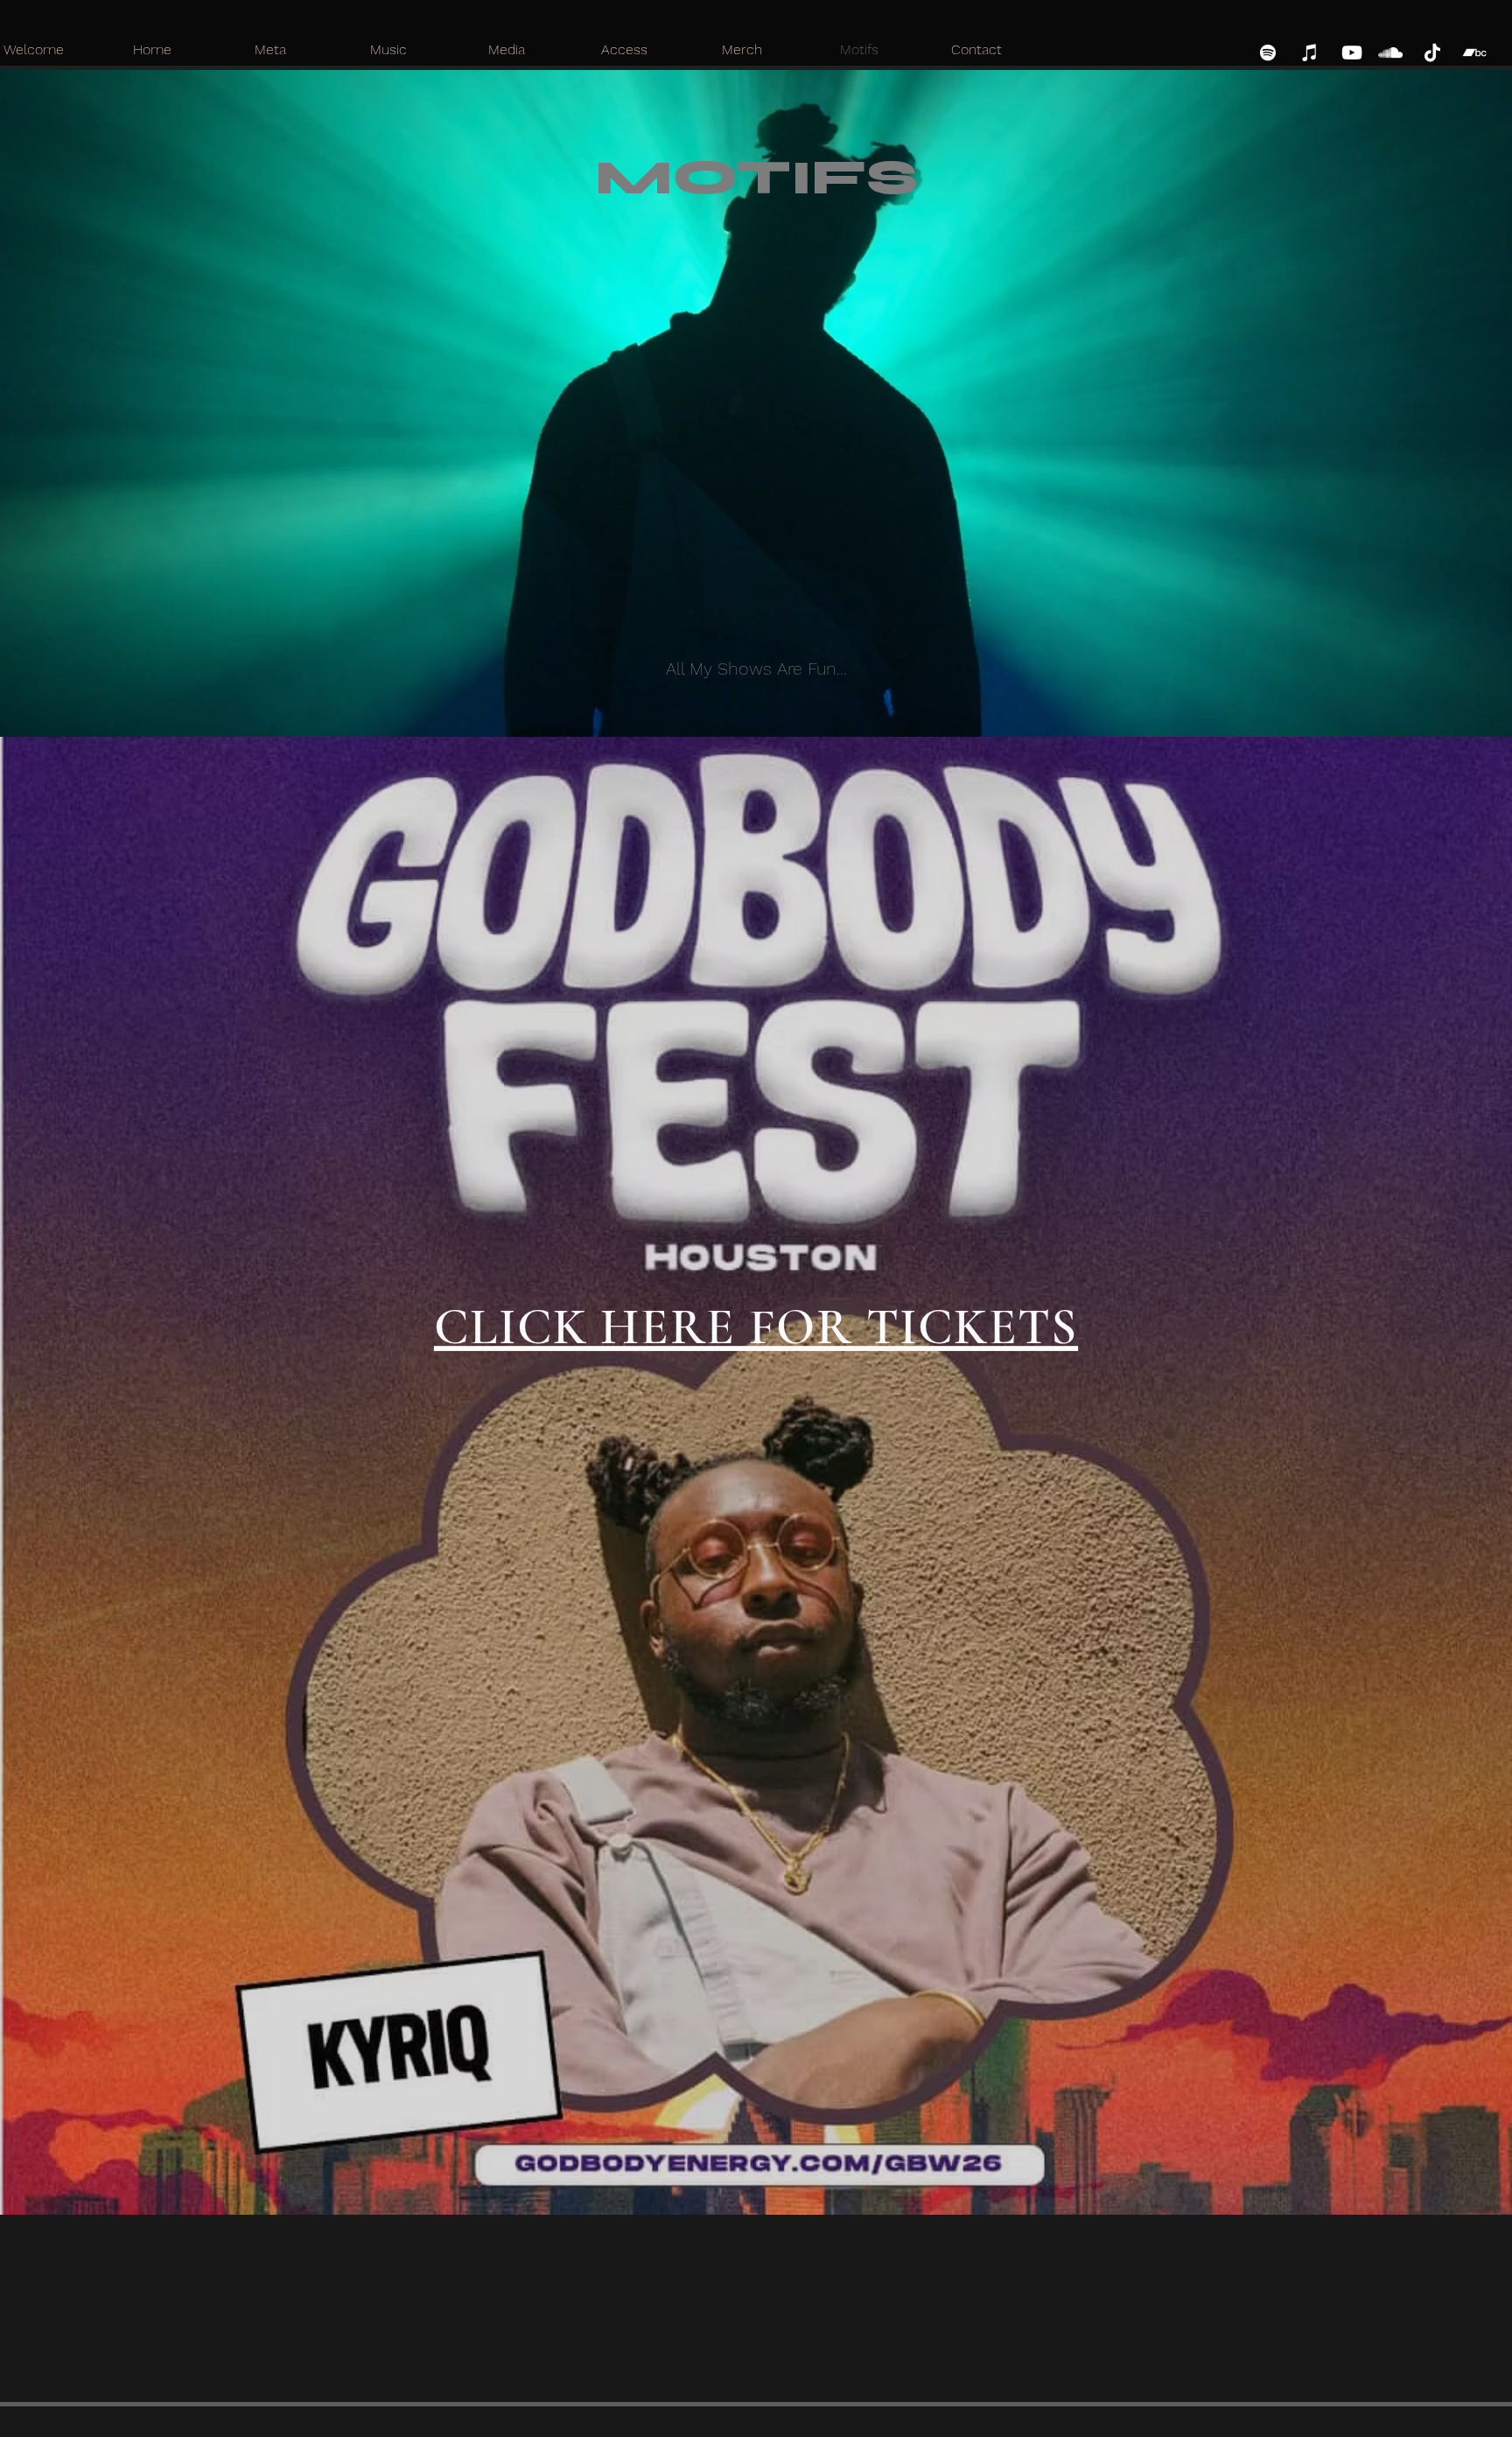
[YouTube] (1352, 53)
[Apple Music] (1310, 53)
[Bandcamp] (1474, 53)
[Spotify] (1268, 53)
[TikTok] (1432, 53)
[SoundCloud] (1390, 53)
